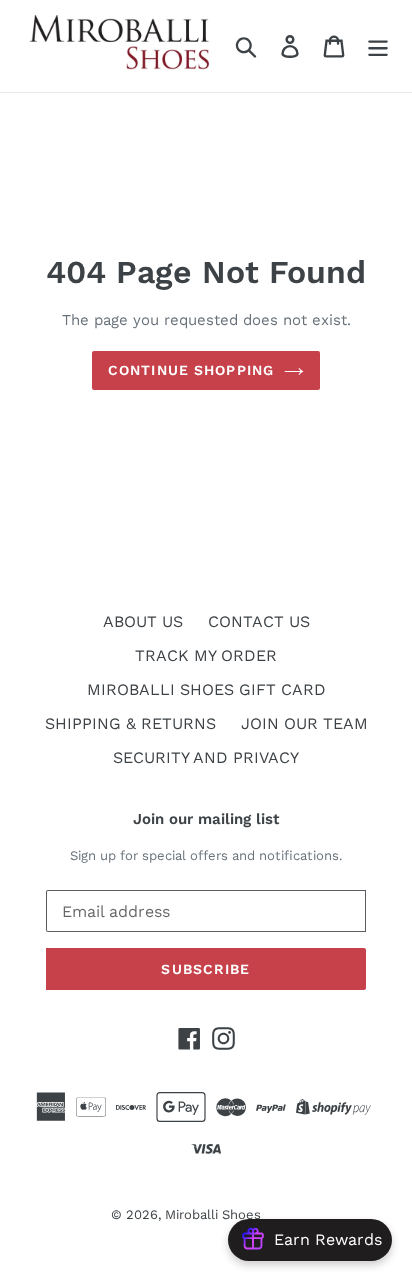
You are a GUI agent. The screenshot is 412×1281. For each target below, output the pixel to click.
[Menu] (378, 46)
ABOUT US (143, 621)
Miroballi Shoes (213, 1214)
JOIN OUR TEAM (304, 723)
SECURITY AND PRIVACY (206, 757)
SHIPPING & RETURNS (130, 723)
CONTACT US (259, 621)
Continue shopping (191, 370)
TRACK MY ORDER (206, 655)
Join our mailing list (206, 819)
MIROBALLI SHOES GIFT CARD (206, 689)
